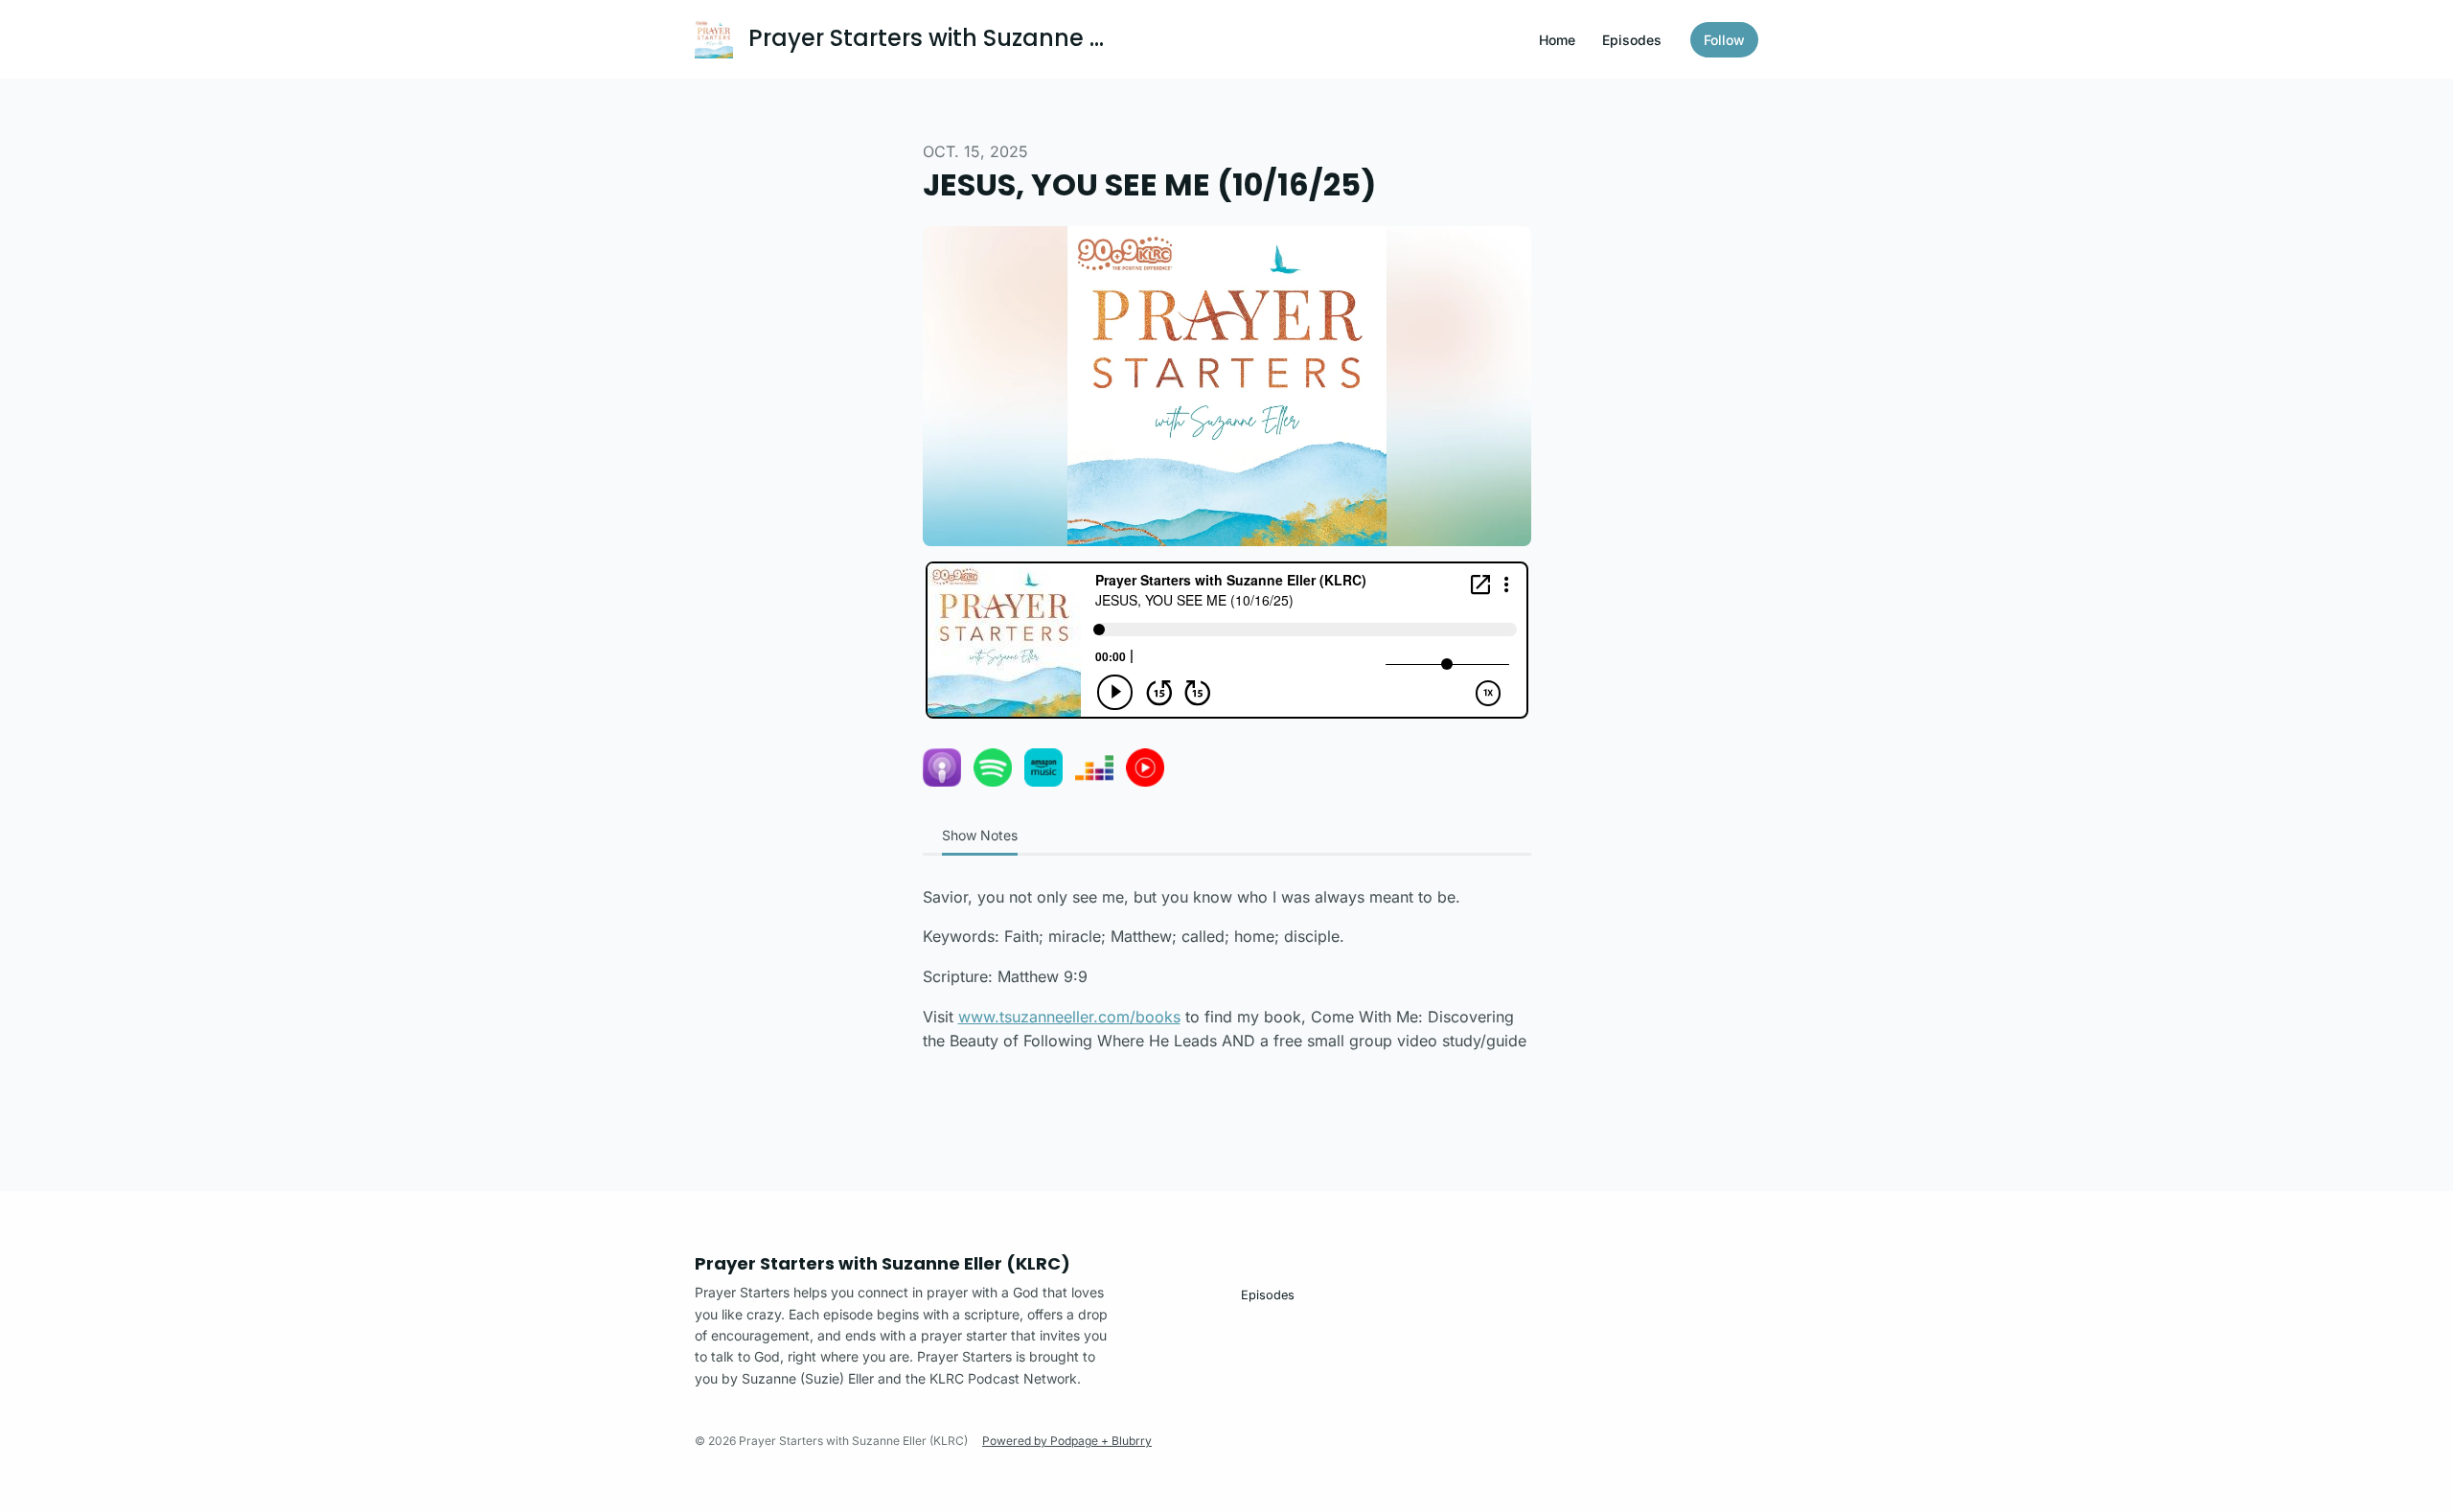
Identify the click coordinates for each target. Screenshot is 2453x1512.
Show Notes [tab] (980, 835)
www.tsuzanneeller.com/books (1069, 1017)
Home (1557, 40)
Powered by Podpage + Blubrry (1067, 1441)
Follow (1724, 40)
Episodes (1632, 40)
